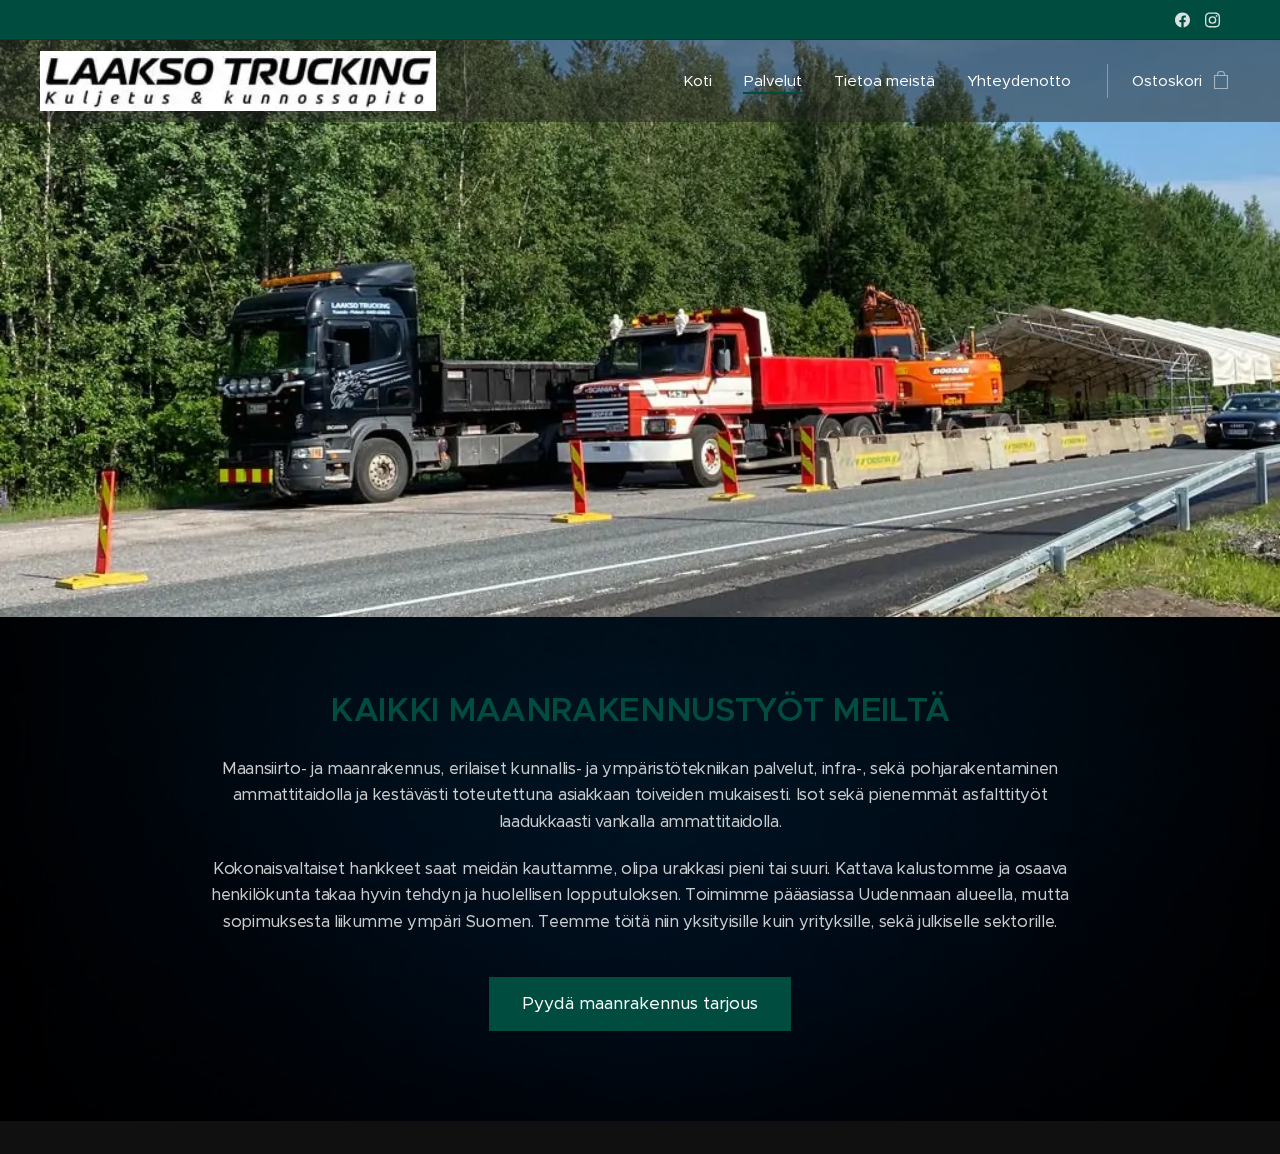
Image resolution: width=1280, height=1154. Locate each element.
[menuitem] (703, 81)
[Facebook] (1182, 20)
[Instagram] (1212, 20)
